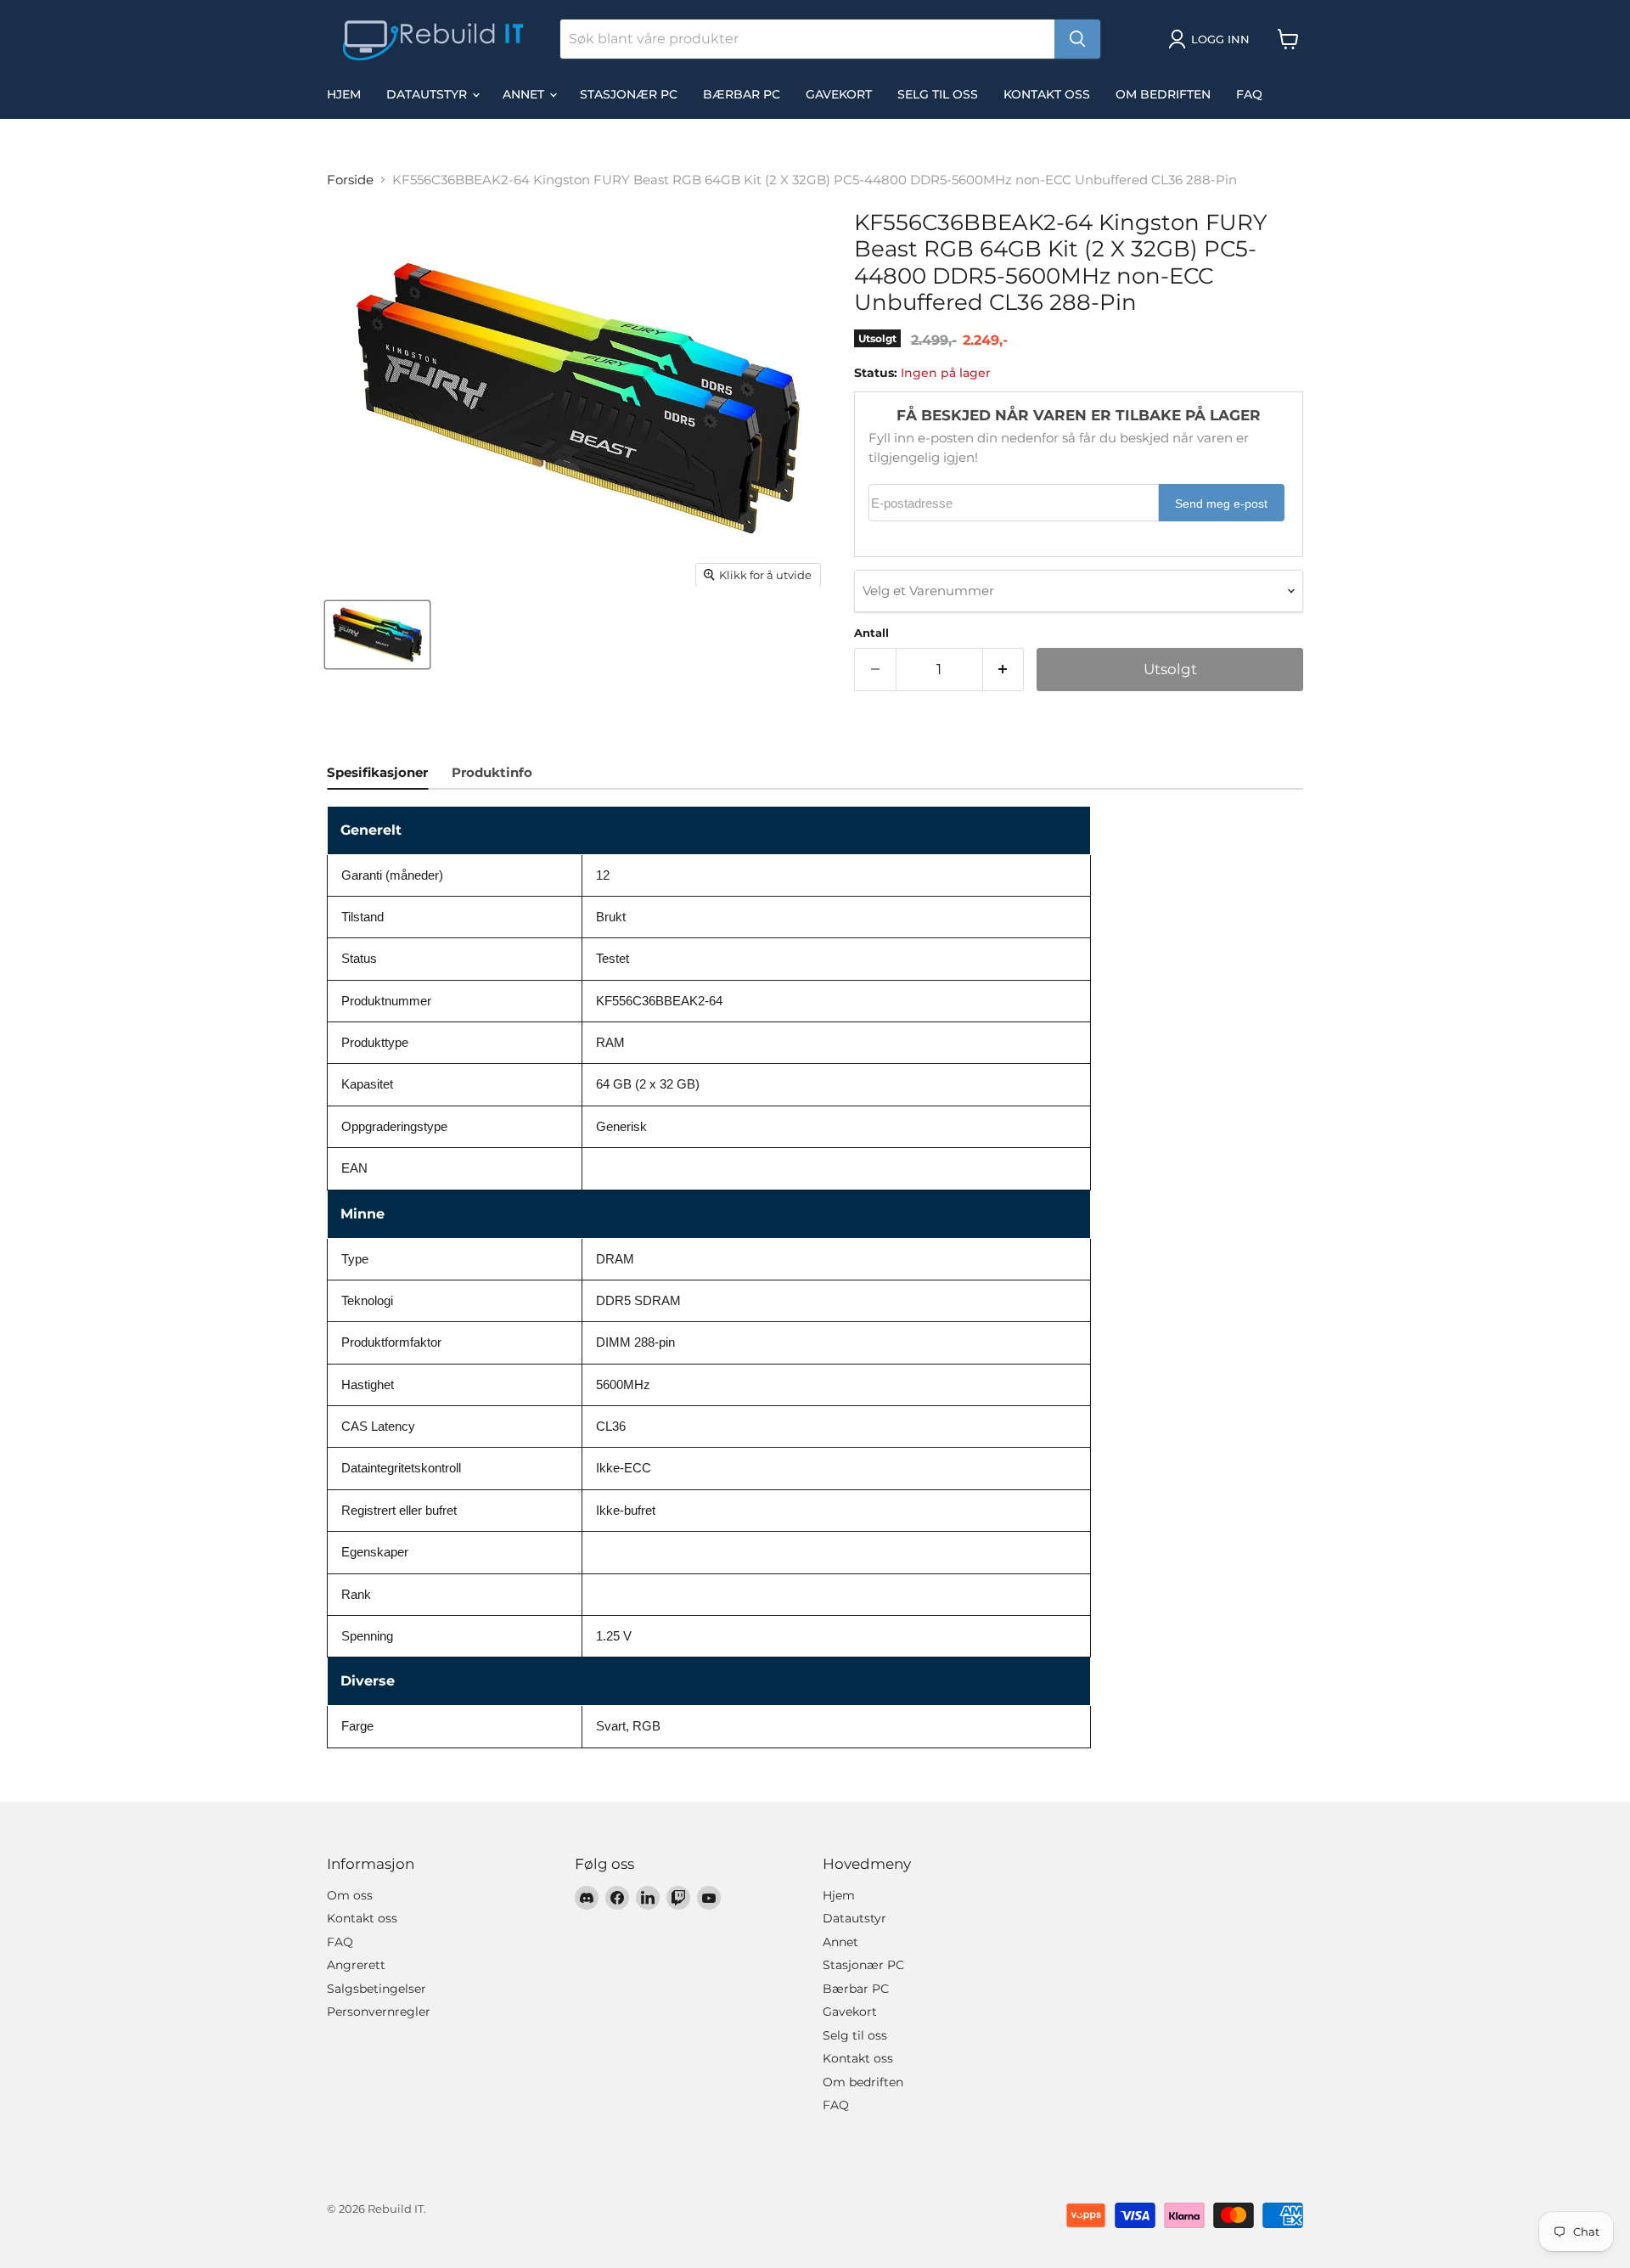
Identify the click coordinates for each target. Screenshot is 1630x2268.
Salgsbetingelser (377, 1989)
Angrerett (356, 1965)
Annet (525, 94)
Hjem (344, 94)
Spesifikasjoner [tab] (377, 772)
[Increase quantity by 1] (1004, 670)
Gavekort (839, 94)
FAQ (1249, 94)
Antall (871, 633)
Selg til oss (938, 94)
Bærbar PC (742, 94)
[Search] (1077, 39)
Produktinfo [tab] (492, 772)
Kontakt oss (1047, 94)
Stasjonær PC (629, 94)
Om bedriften (1163, 94)
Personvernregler (379, 2012)
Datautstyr (428, 94)
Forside (350, 180)
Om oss (350, 1895)
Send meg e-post (1221, 504)
